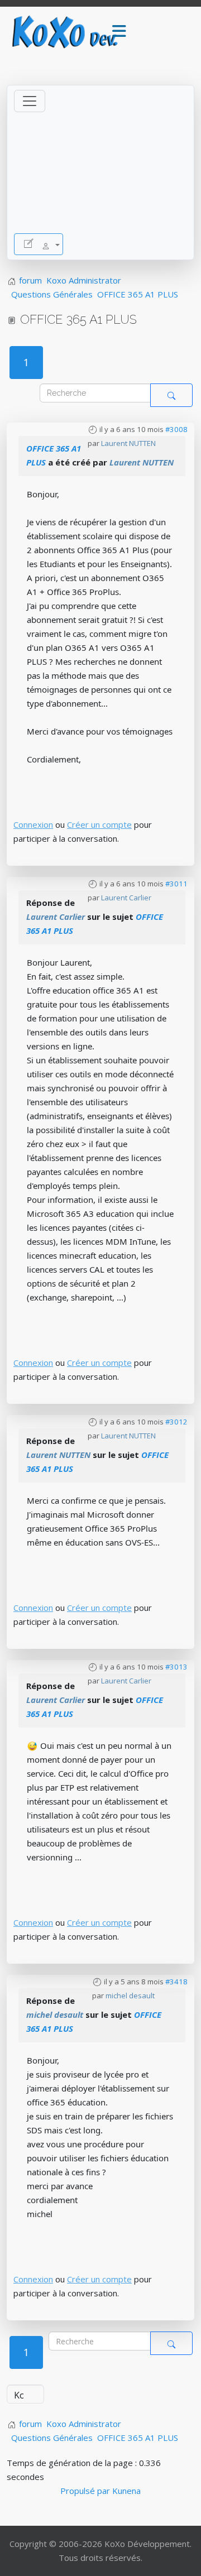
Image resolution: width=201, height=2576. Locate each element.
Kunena (126, 2491)
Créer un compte (99, 824)
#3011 (176, 884)
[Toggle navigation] (30, 101)
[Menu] (119, 32)
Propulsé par (86, 2491)
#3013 (176, 1667)
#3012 (176, 1422)
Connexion (33, 824)
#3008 (176, 429)
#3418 (176, 1982)
